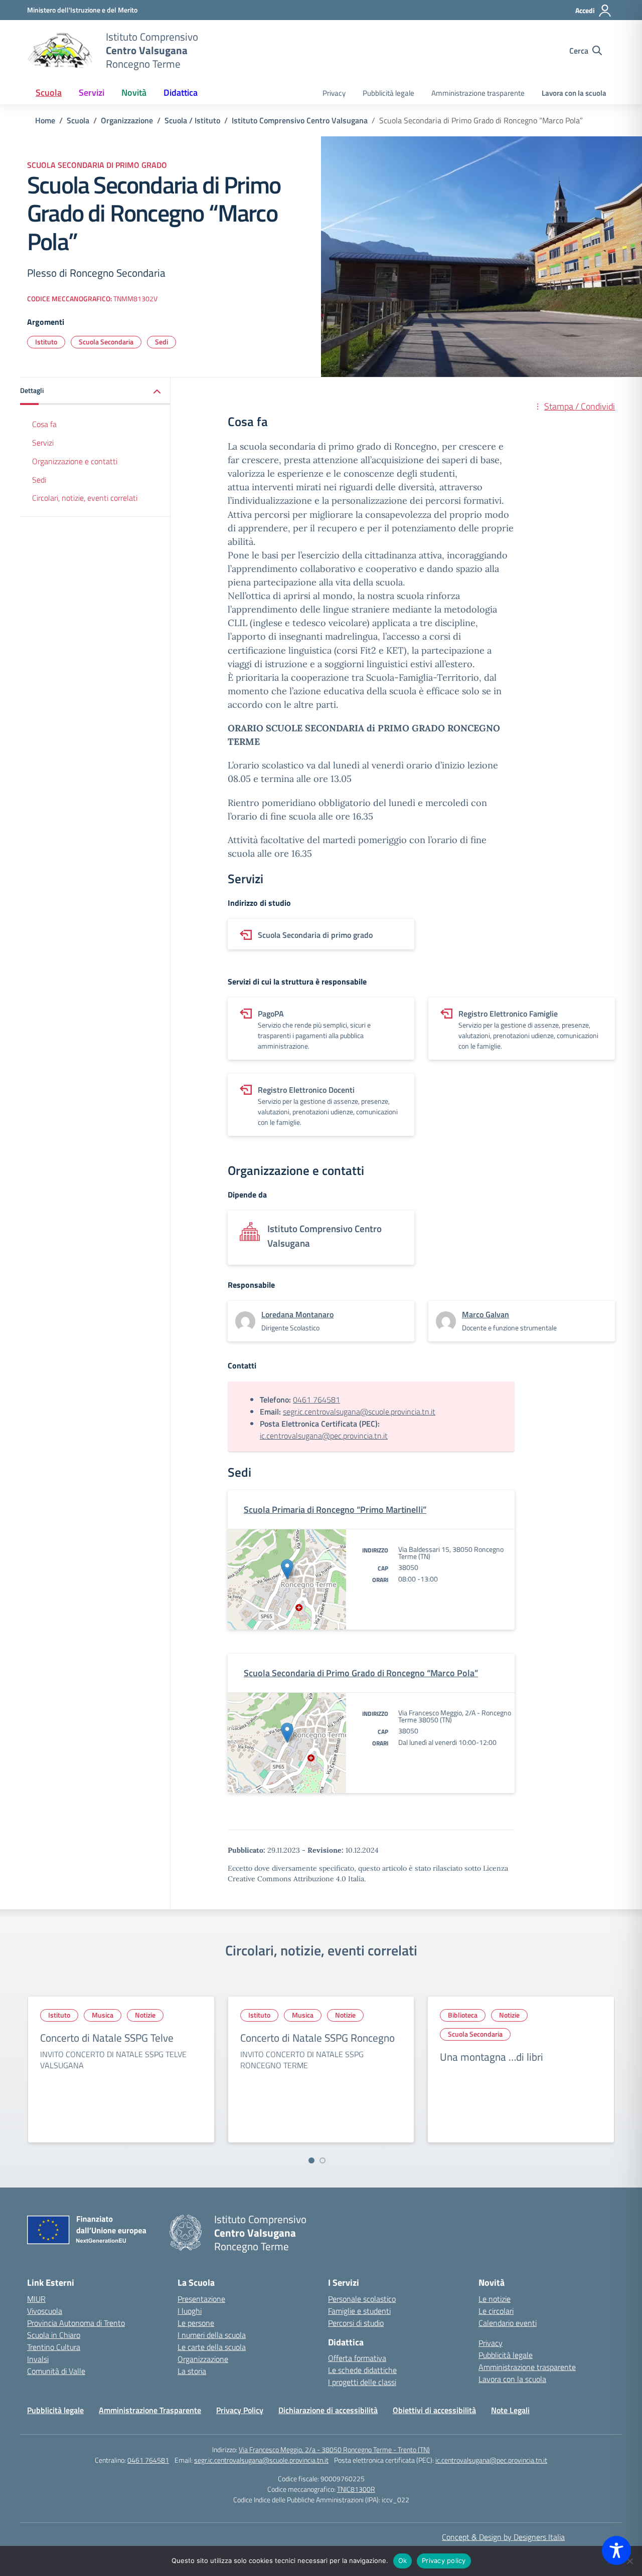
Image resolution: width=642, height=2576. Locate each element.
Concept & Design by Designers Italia (503, 2537)
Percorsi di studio (356, 2323)
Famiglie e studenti (359, 2311)
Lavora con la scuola (574, 93)
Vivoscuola (45, 2311)
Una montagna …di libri (492, 2057)
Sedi (162, 342)
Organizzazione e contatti (75, 461)
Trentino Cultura (54, 2347)
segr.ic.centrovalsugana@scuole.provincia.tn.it (359, 1412)
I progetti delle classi (362, 2382)
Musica (103, 2015)
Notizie (145, 2015)
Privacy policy (444, 2560)
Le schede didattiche (362, 2370)
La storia (192, 2371)
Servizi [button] (92, 92)
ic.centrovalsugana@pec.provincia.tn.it (324, 1436)
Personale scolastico (362, 2299)
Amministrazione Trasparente (150, 2410)
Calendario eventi (508, 2323)
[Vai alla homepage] (60, 51)
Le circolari (496, 2311)
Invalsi (38, 2359)
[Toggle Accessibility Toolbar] (616, 2550)
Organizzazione (203, 2359)
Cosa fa (44, 424)
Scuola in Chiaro (54, 2335)
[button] (95, 391)
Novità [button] (134, 92)
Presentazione (201, 2299)
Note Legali (510, 2410)
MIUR (36, 2299)
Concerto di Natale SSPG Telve (107, 2038)
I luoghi (190, 2311)
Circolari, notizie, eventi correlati (85, 498)
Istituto (46, 342)
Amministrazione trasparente (478, 93)
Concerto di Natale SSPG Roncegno (317, 2038)
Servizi (43, 443)
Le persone (196, 2323)
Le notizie (495, 2299)
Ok (403, 2560)
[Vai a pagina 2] (323, 2160)
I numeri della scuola (212, 2335)
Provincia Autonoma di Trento (76, 2323)
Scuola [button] (49, 92)
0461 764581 (316, 1400)
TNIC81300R (356, 2489)
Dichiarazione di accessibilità (328, 2410)
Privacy (334, 93)
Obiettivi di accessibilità (434, 2410)
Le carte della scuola (212, 2347)
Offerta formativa (357, 2358)
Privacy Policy (240, 2410)
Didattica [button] (181, 92)
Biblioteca (463, 2015)
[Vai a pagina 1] (311, 2160)
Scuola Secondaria (106, 342)
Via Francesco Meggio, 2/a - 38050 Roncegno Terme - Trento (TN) (334, 2449)
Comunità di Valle (56, 2371)
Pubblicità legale (388, 93)
